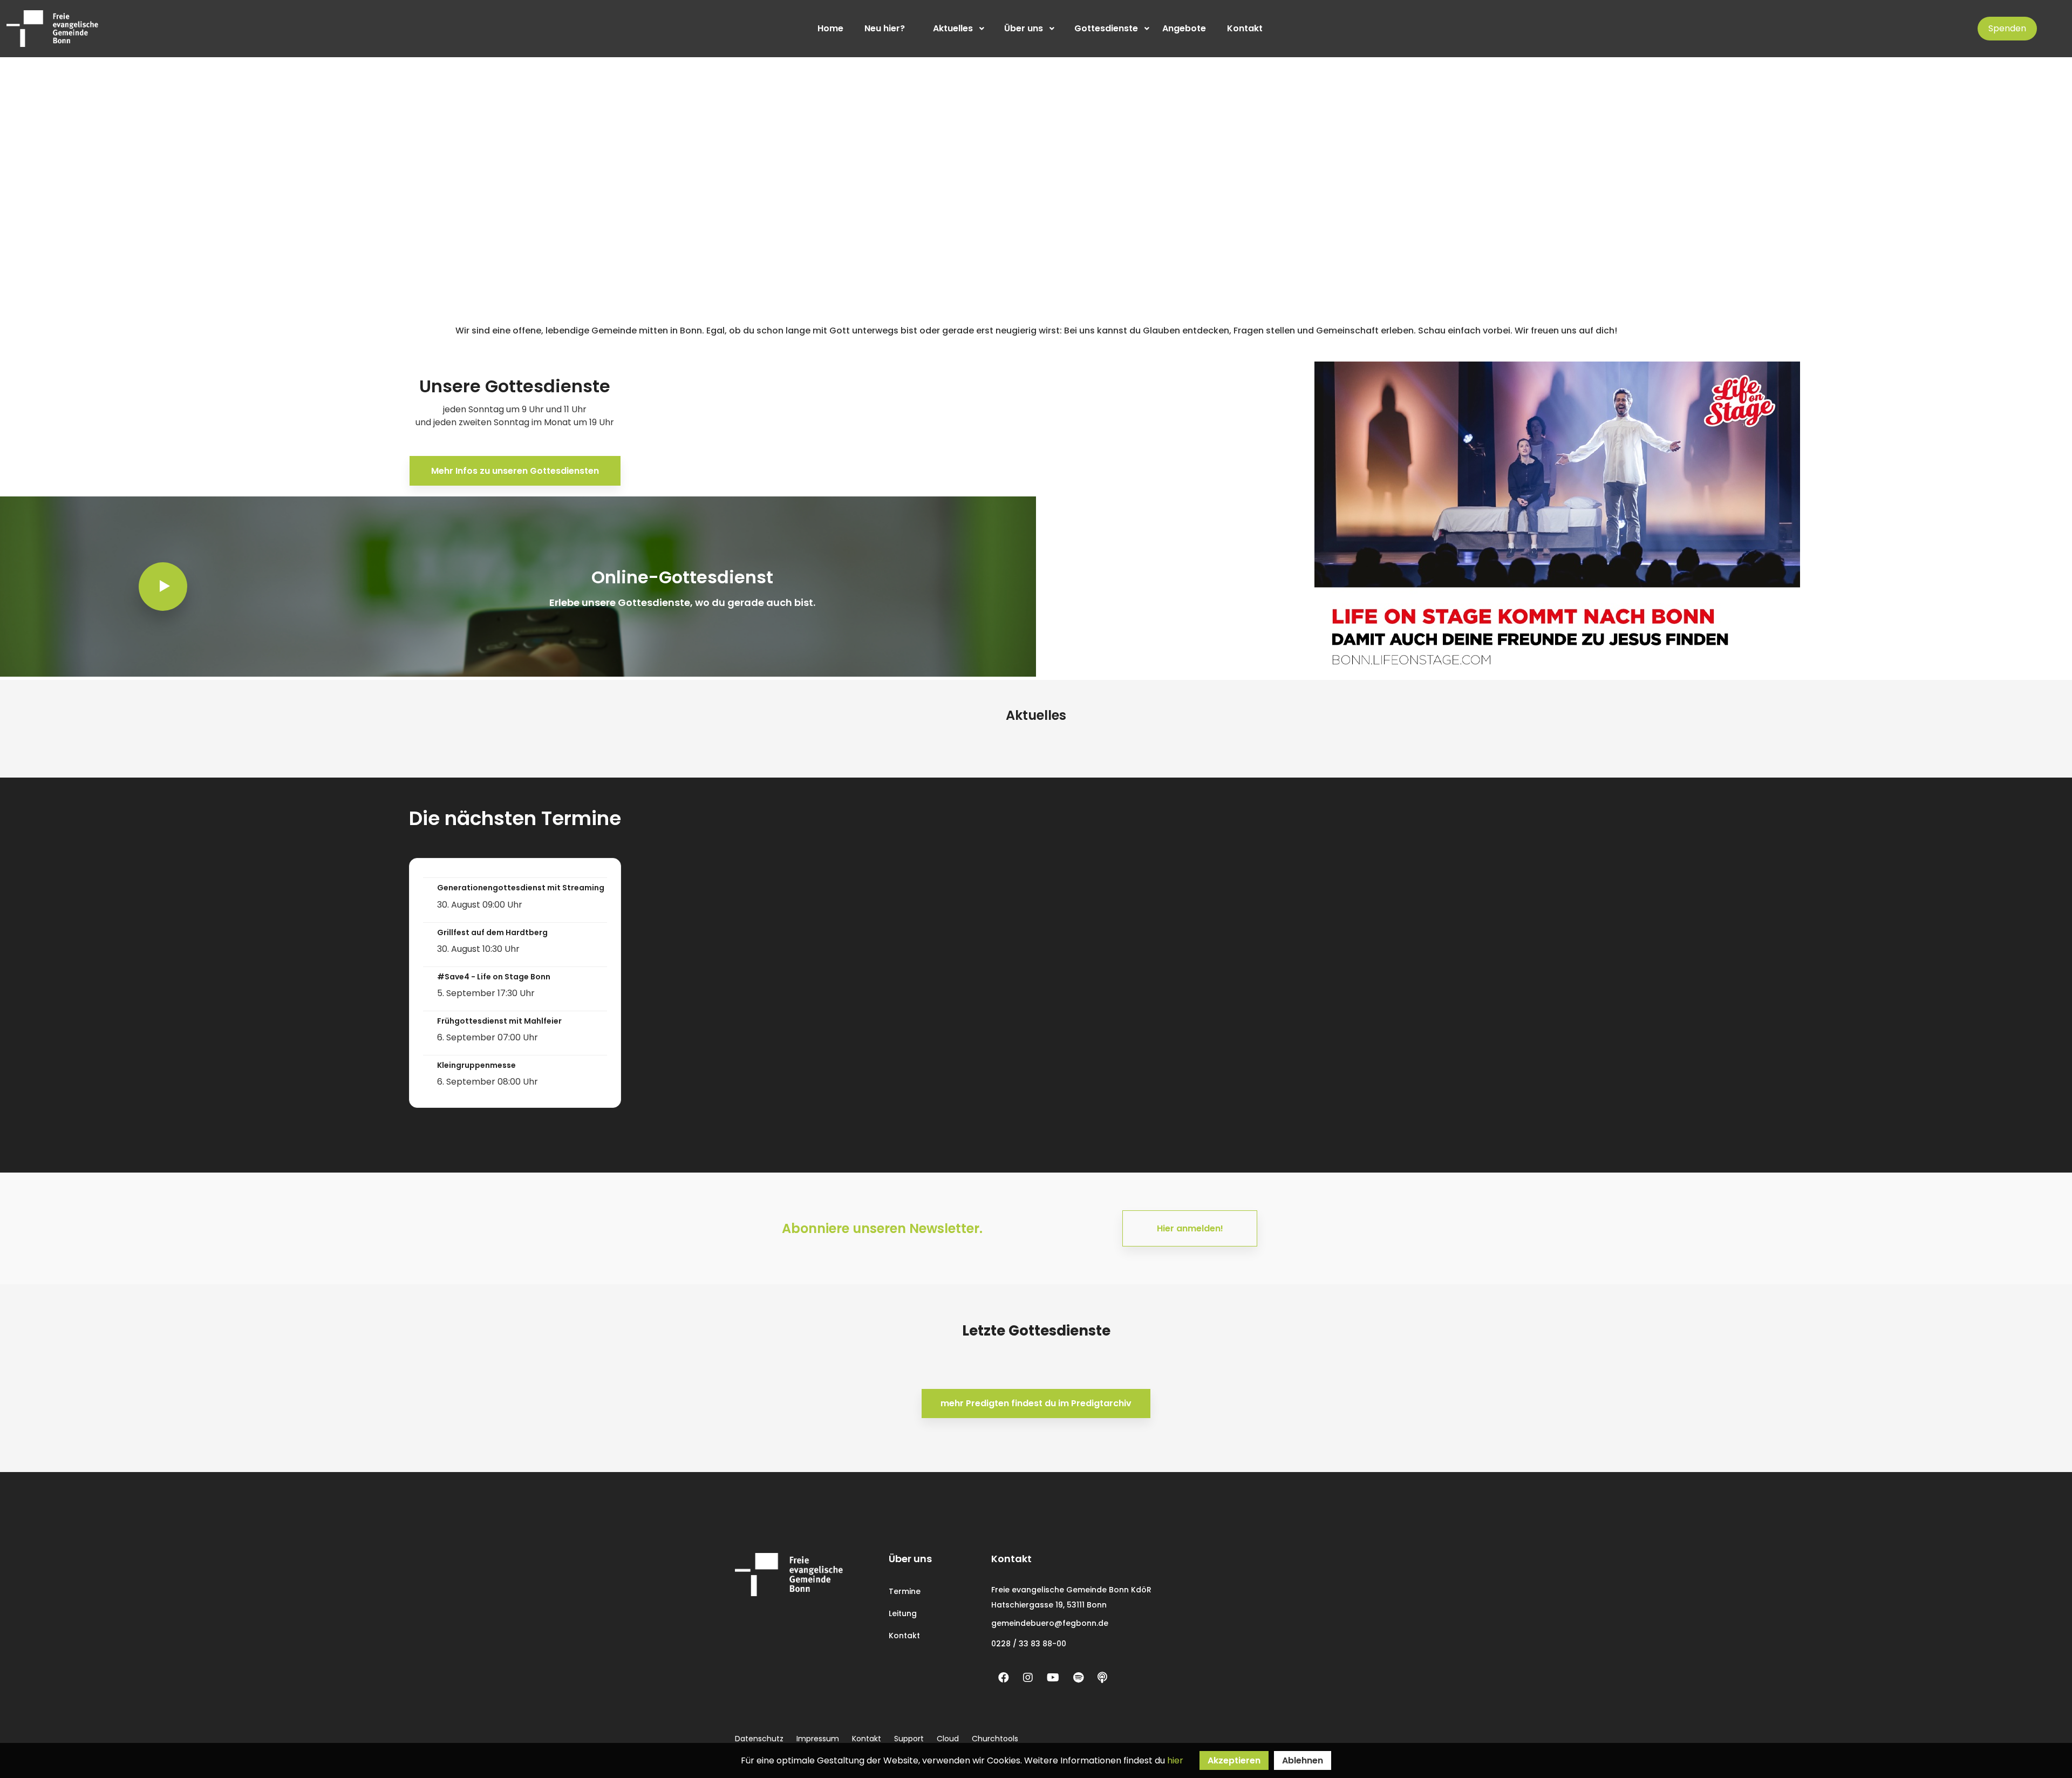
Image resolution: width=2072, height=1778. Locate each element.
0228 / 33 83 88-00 (1029, 1644)
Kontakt (904, 1636)
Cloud (948, 1739)
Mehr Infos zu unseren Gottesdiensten (515, 471)
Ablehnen (1303, 1760)
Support (909, 1739)
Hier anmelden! (1190, 1228)
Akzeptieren (1234, 1760)
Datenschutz (759, 1739)
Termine (905, 1591)
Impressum (818, 1739)
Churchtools (995, 1739)
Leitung (903, 1613)
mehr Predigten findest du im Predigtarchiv (1036, 1403)
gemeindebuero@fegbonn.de (1050, 1623)
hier (1175, 1760)
